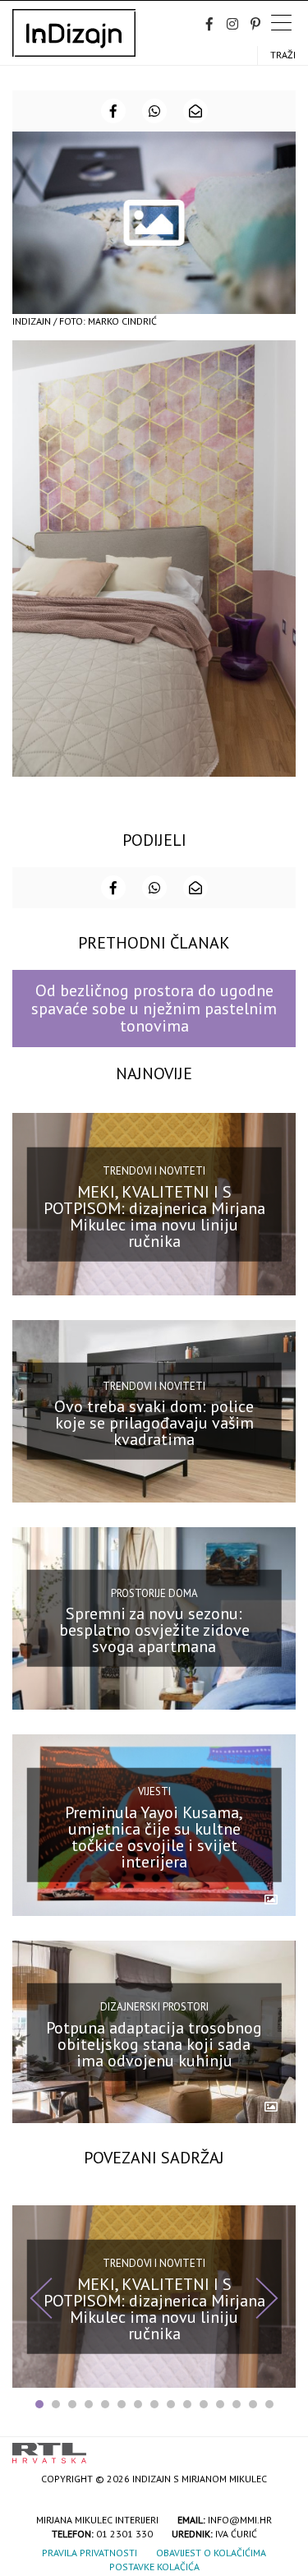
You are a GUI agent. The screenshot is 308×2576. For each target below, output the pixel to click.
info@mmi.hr (240, 2520)
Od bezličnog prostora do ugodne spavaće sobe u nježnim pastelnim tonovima (154, 1008)
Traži (283, 55)
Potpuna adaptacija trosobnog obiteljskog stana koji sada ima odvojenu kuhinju (154, 2043)
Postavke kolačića (154, 2567)
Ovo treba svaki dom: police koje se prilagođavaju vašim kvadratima (154, 1423)
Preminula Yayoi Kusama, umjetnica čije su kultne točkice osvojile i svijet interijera (154, 1837)
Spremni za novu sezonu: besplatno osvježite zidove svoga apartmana (154, 1630)
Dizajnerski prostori (154, 2007)
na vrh (279, 2447)
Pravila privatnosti (90, 2553)
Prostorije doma (154, 1593)
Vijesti (154, 1791)
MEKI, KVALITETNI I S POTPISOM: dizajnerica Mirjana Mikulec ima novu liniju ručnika (154, 1216)
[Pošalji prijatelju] (195, 111)
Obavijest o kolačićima (211, 2553)
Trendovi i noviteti (154, 1171)
